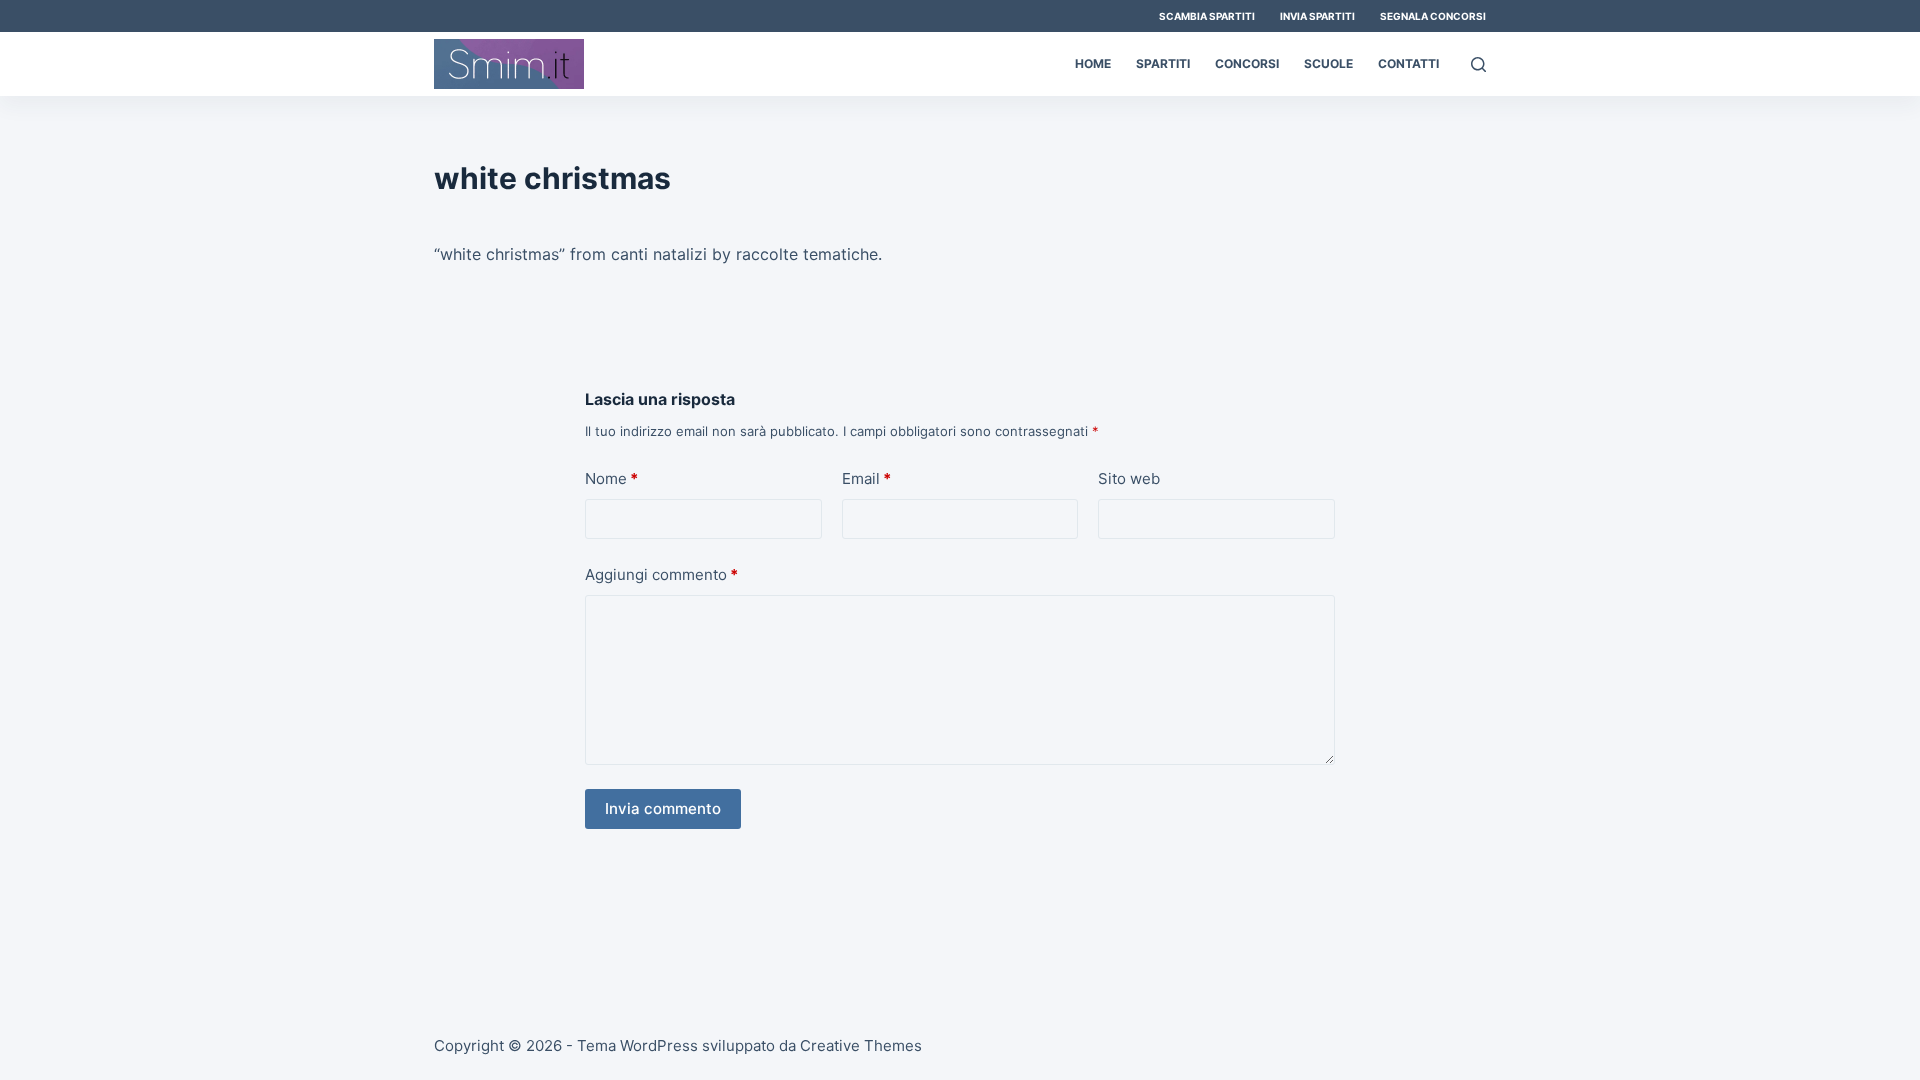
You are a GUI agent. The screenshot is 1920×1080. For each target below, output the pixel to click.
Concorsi (1247, 63)
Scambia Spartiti (1207, 16)
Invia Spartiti (1317, 16)
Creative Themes (861, 1045)
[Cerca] (1478, 64)
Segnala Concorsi (1433, 16)
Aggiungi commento (661, 574)
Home (1093, 63)
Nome (611, 478)
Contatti (1408, 63)
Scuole (1328, 63)
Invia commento (663, 808)
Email (866, 478)
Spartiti (1163, 63)
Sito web (1129, 478)
